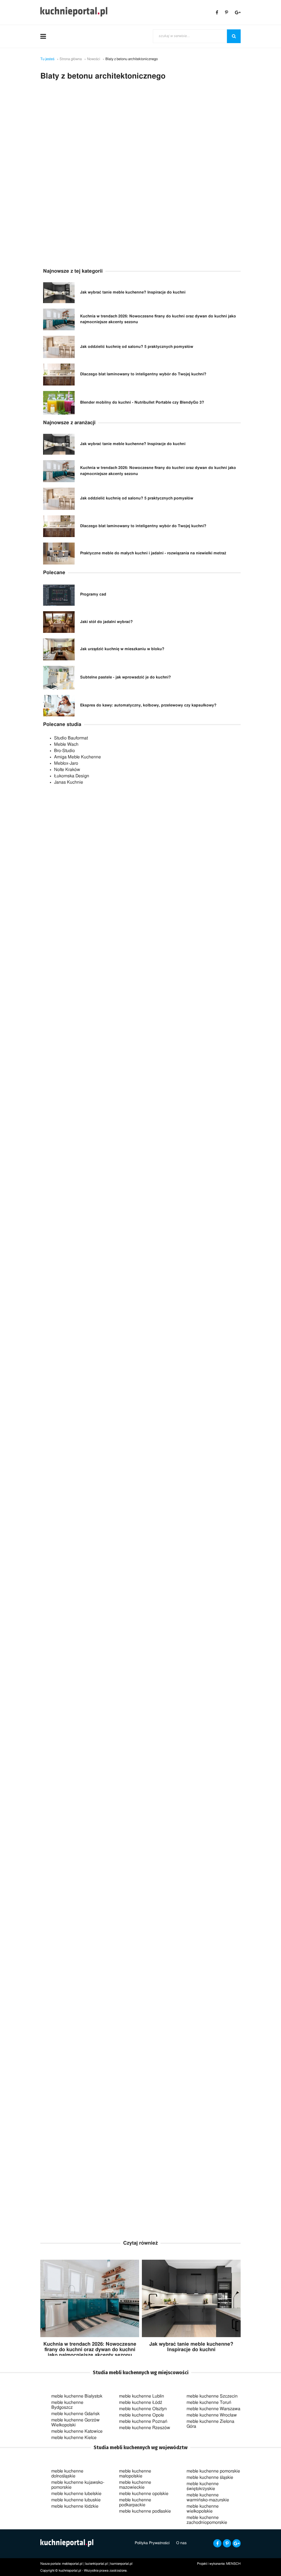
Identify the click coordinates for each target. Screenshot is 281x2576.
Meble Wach (66, 744)
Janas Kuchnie (69, 782)
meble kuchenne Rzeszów (145, 2428)
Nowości (94, 59)
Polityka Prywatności (152, 2543)
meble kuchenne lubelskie (76, 2494)
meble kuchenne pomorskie (213, 2471)
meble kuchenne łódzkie (75, 2506)
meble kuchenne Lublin (142, 2396)
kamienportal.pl (121, 2564)
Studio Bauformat (71, 738)
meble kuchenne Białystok (77, 2396)
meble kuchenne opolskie (144, 2494)
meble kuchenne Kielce (74, 2438)
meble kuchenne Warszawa (213, 2409)
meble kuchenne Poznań (143, 2421)
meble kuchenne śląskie (210, 2477)
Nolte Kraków (67, 770)
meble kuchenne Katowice (77, 2431)
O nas (181, 2543)
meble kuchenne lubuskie (76, 2500)
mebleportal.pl (72, 2564)
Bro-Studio (64, 751)
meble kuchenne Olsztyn (143, 2409)
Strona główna (71, 59)
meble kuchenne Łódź (141, 2402)
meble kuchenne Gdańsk (75, 2414)
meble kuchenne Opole (142, 2415)
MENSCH (233, 2564)
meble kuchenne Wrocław (212, 2415)
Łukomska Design (72, 776)
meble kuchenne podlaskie (145, 2511)
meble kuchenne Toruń (209, 2402)
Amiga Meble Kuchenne (78, 757)
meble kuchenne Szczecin (212, 2396)
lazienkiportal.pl (96, 2564)
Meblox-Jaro (66, 763)
